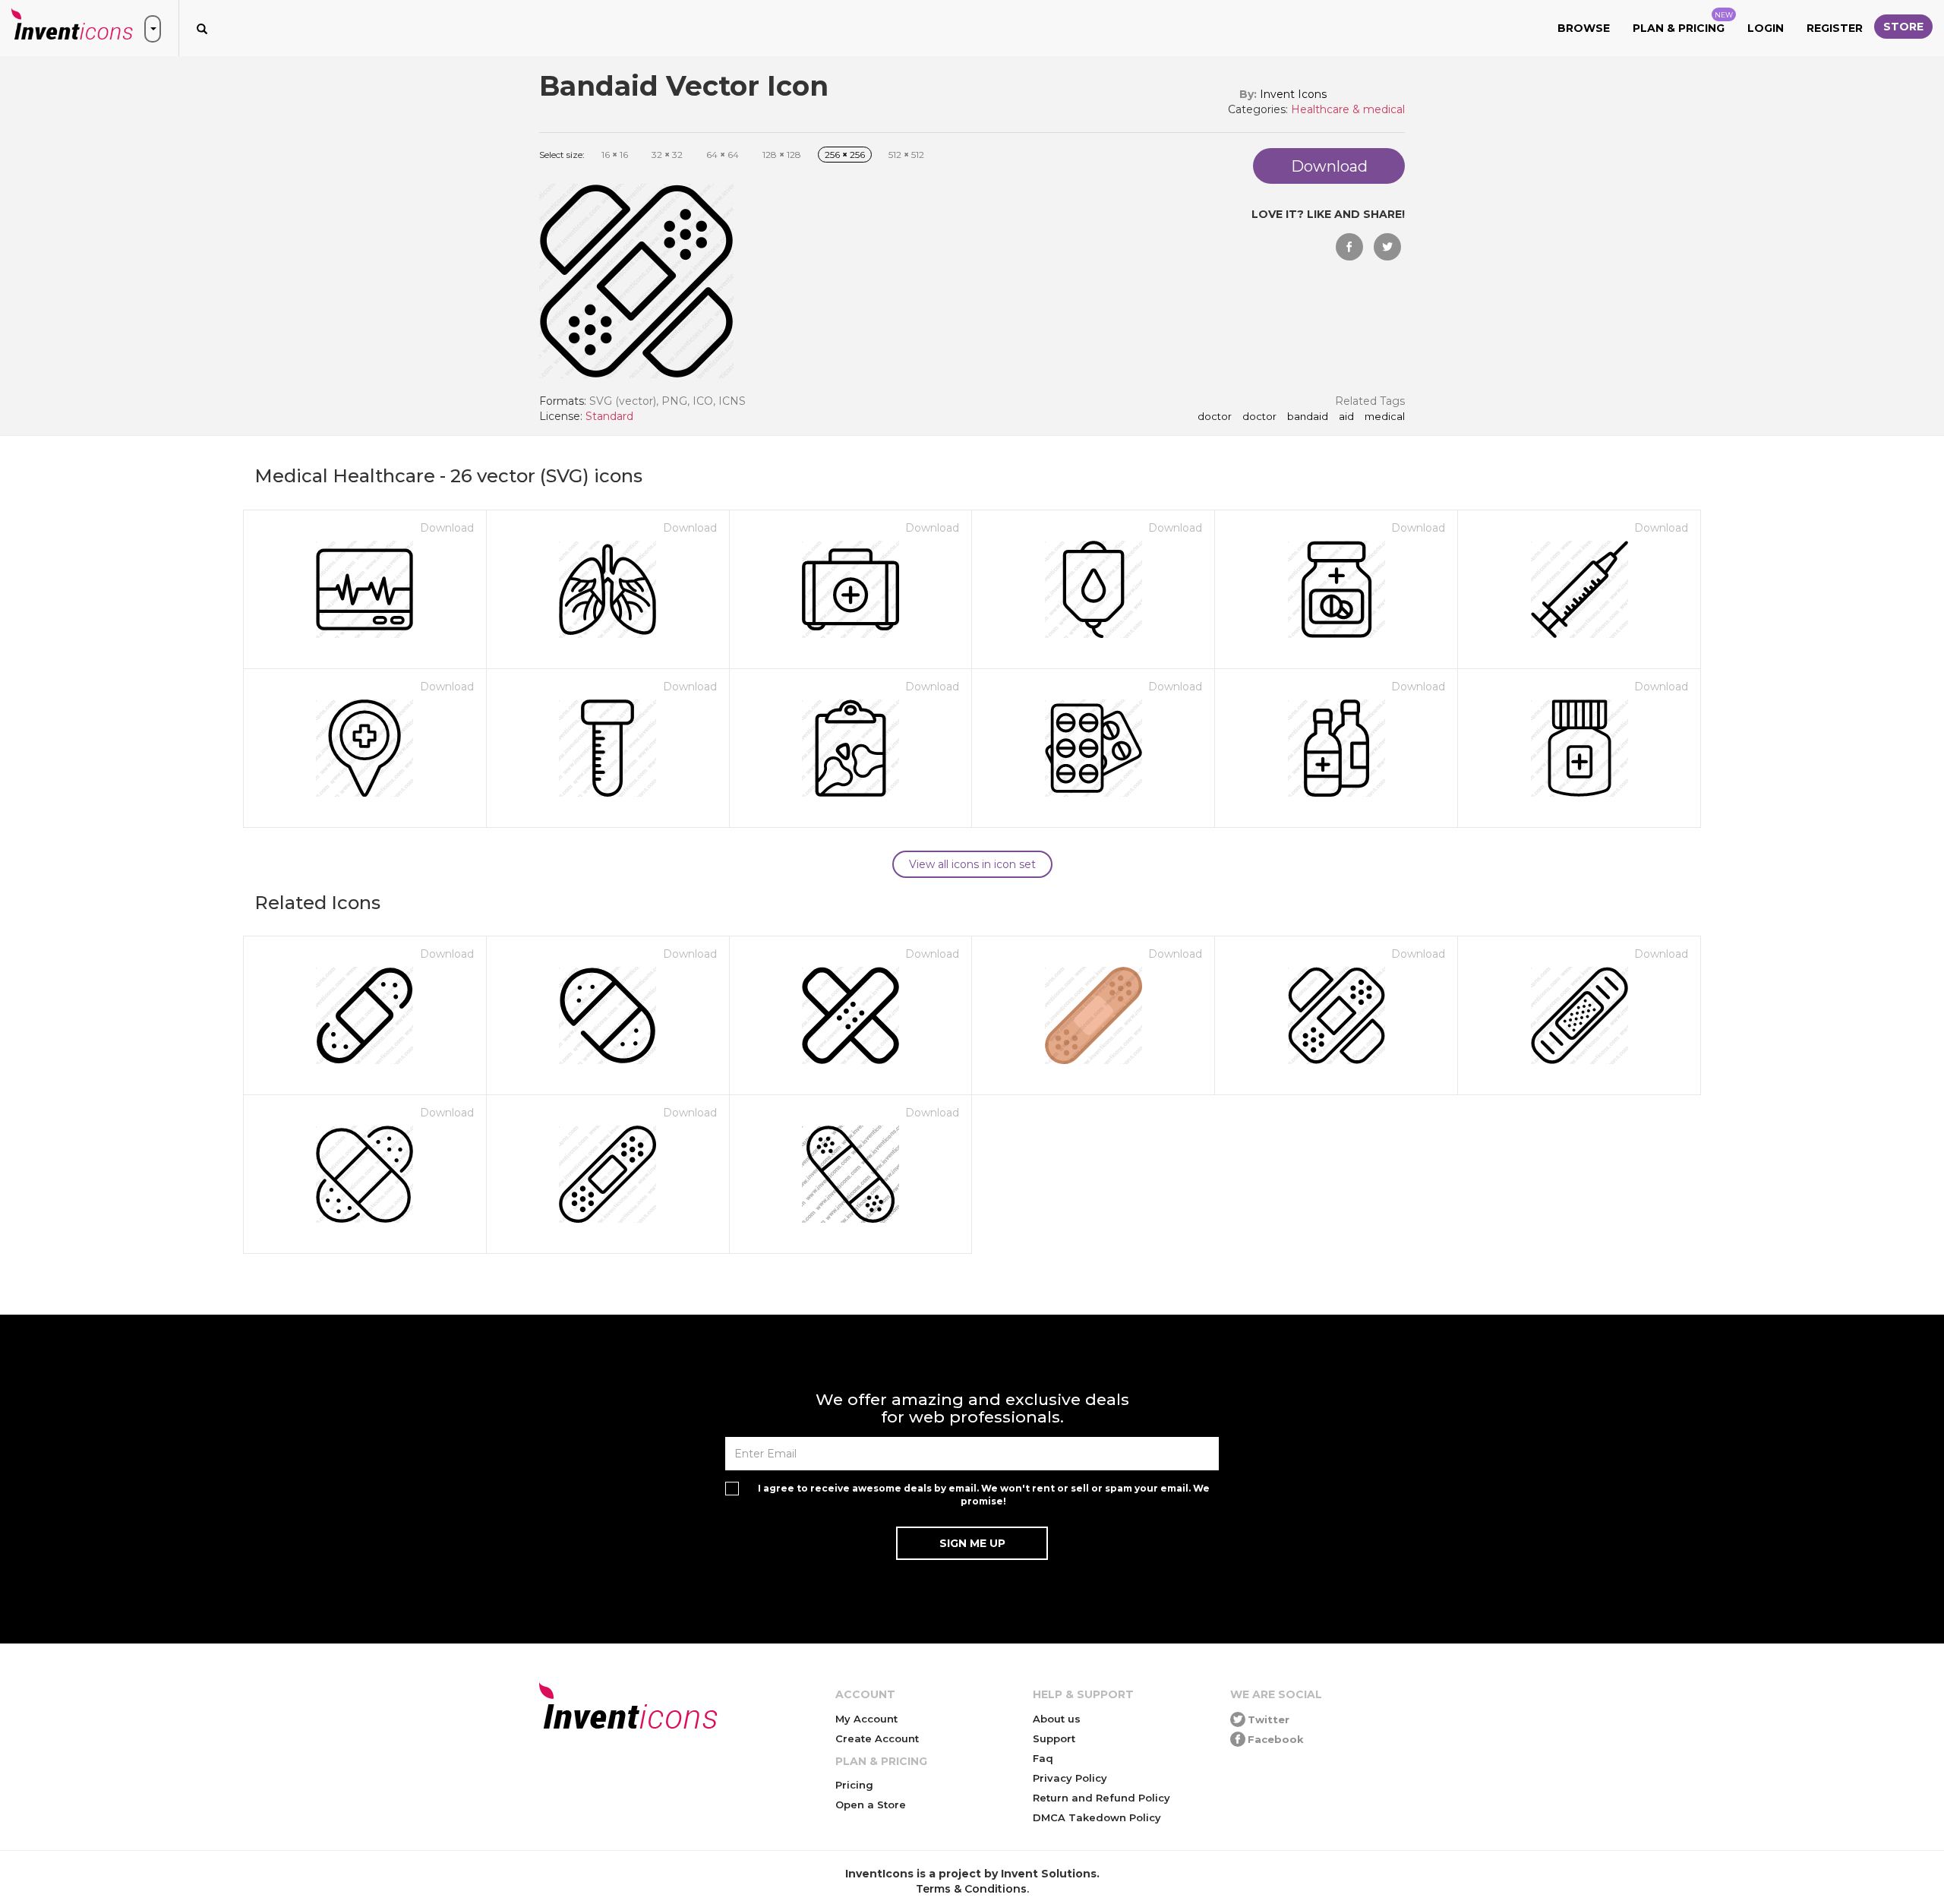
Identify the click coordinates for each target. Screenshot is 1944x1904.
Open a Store (871, 1805)
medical (1385, 417)
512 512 (906, 155)
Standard (609, 416)
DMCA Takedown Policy (1097, 1817)
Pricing (854, 1785)
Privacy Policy (1070, 1778)
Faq (1043, 1758)
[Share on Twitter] (1387, 247)
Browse (1584, 28)
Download (447, 528)
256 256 (845, 155)
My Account (866, 1719)
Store (1903, 27)
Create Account (877, 1738)
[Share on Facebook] (1349, 247)
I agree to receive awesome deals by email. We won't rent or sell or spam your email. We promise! (984, 1495)
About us (1057, 1719)
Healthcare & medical (1348, 109)
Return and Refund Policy (1101, 1798)
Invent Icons (1293, 94)
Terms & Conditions (971, 1889)
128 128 (782, 155)
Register (1835, 28)
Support (1054, 1738)
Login (1766, 28)
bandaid (1308, 417)
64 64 (723, 155)
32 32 (667, 155)
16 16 (615, 155)
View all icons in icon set (972, 864)
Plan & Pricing (1683, 23)
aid (1346, 417)
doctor (1215, 417)
